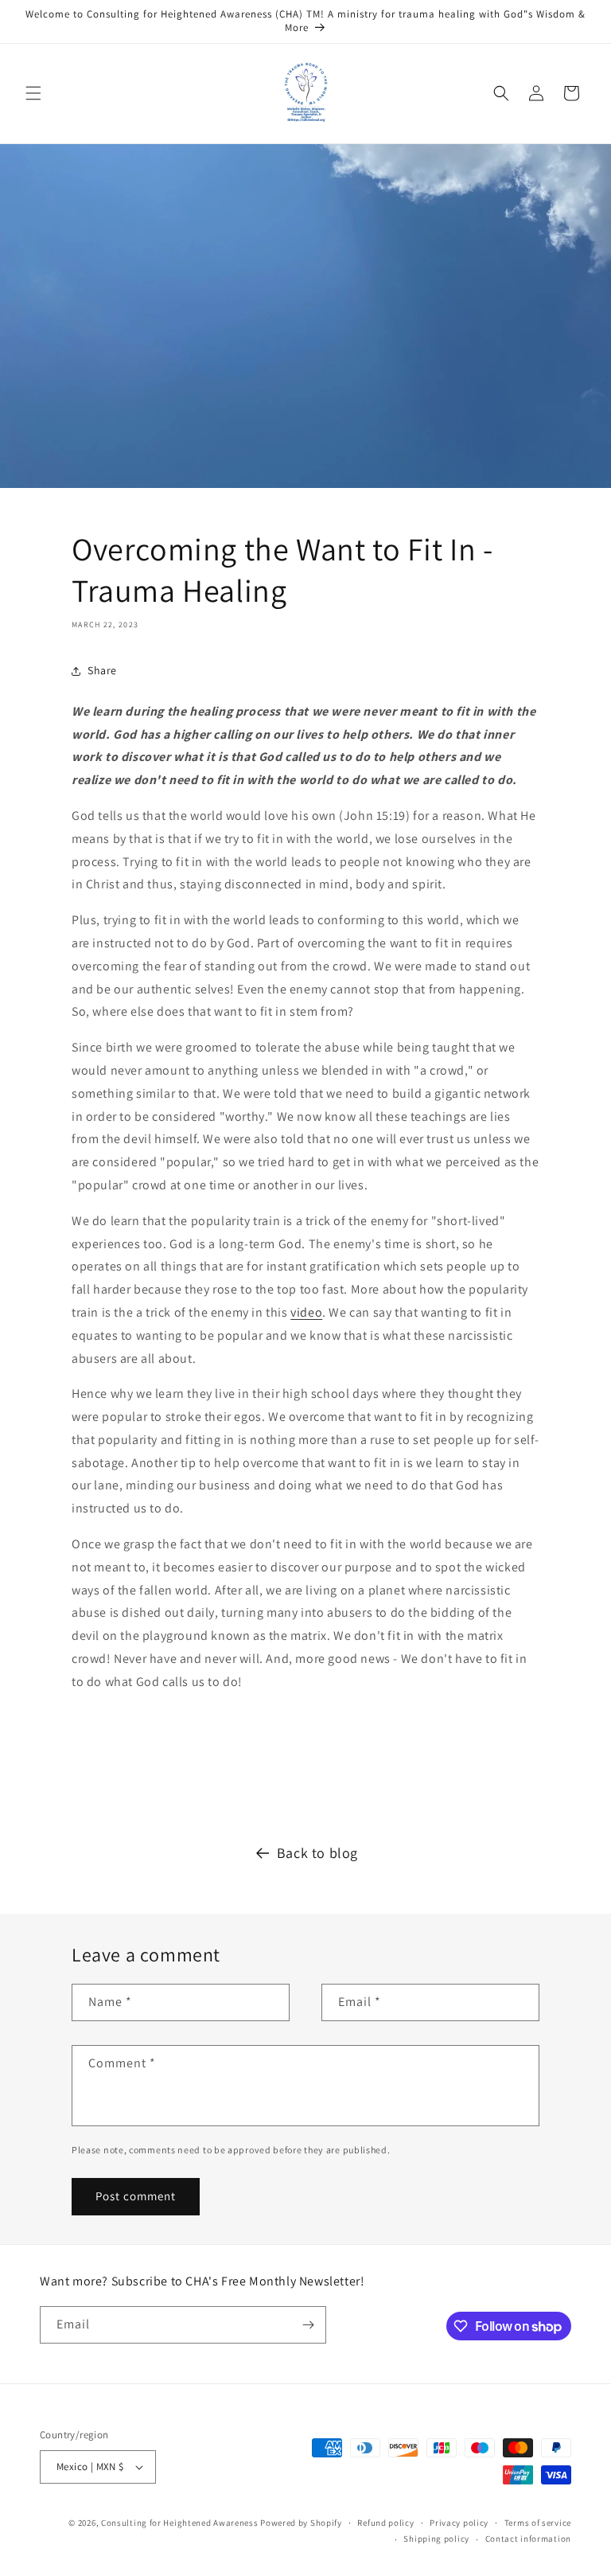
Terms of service (538, 2523)
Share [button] (102, 670)
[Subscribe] (308, 2325)
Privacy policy (459, 2523)
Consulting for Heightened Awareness (181, 2523)
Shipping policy (436, 2539)
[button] (33, 93)
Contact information (528, 2539)
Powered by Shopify (301, 2523)
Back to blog (317, 1853)
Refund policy (385, 2523)
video (306, 1312)
